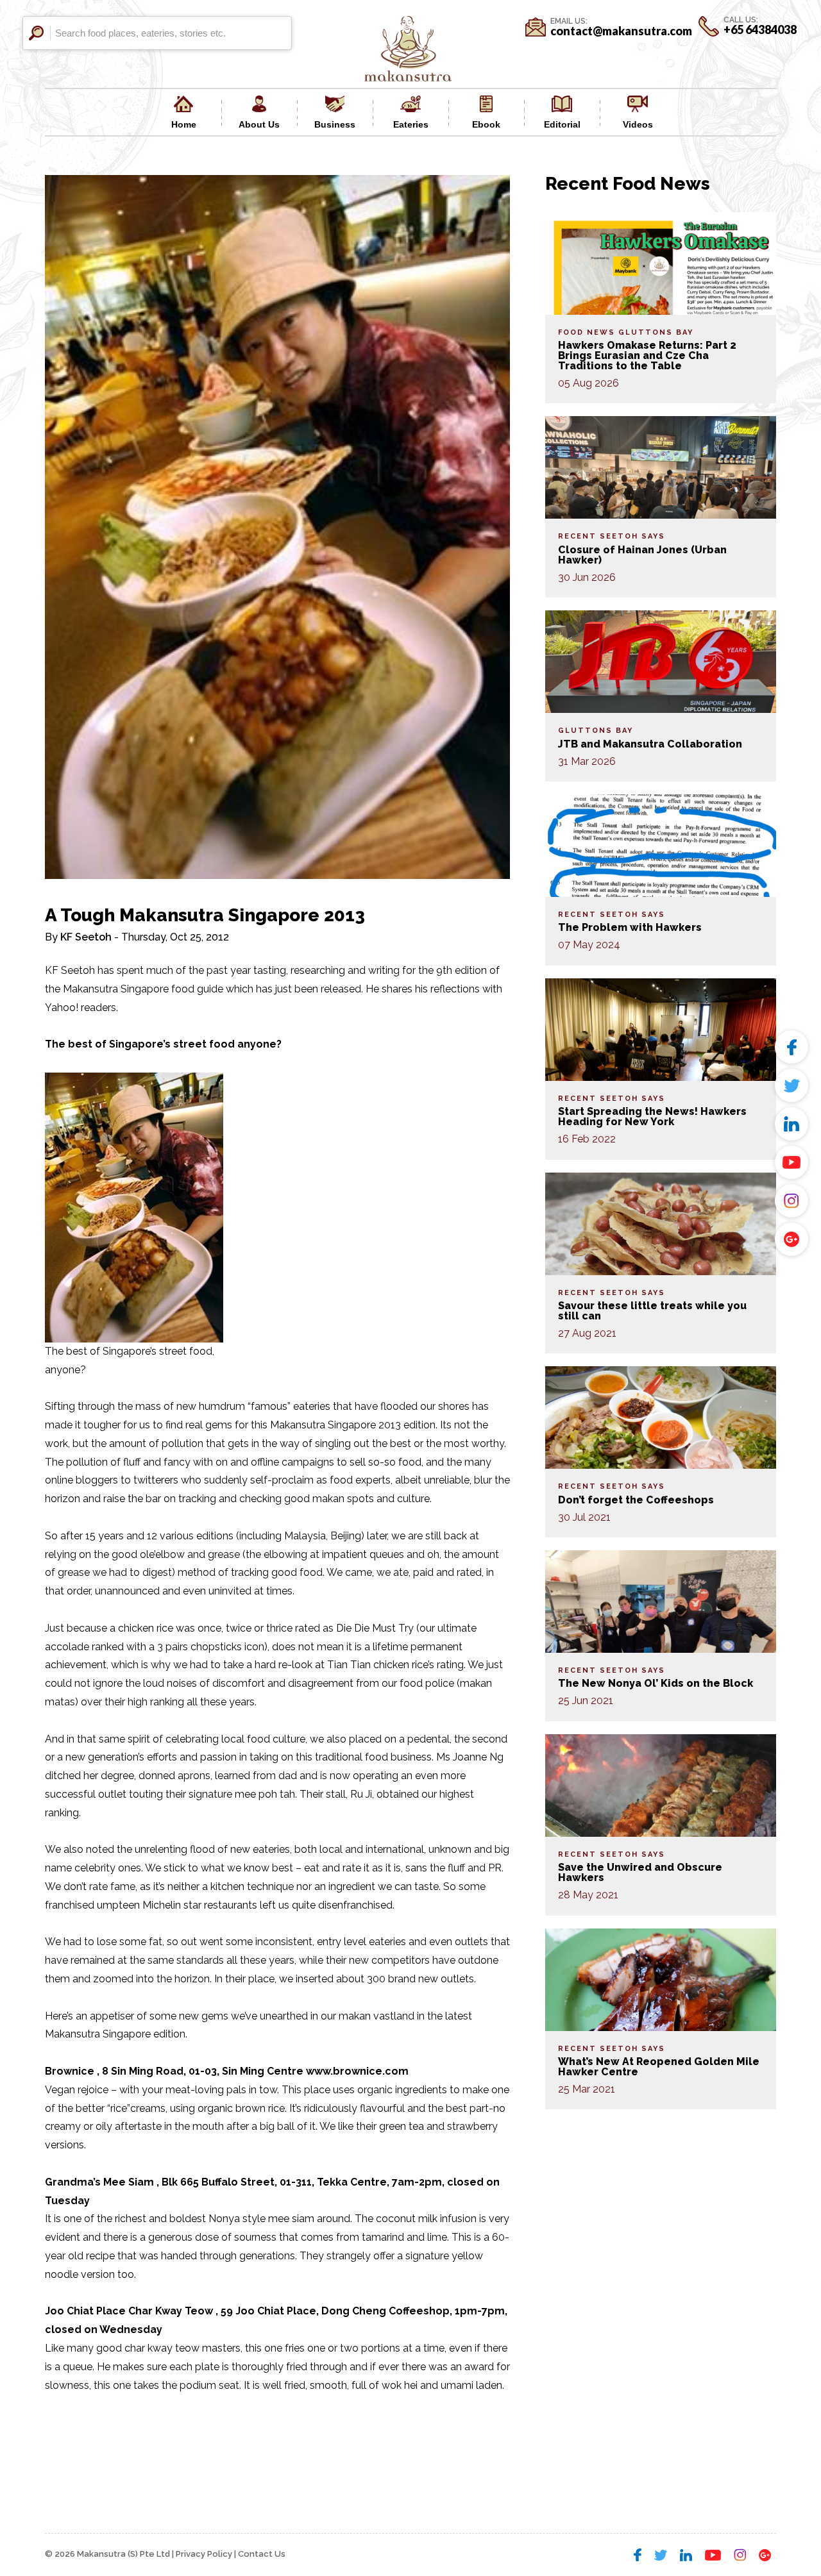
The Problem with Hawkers (630, 927)
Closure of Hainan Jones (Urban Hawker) (642, 555)
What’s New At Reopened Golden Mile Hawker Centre (659, 2067)
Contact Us (262, 2554)
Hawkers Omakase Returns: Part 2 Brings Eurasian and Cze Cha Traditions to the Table (647, 355)
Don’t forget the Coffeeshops (636, 1500)
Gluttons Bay (656, 332)
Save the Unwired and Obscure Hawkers (640, 1872)
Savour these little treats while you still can (652, 1311)
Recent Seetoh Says (612, 536)
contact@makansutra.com (621, 31)
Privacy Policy (204, 2554)
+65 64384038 (760, 29)
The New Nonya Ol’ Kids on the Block (656, 1683)
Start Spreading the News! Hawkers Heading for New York (652, 1117)
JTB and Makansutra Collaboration (650, 744)
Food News (587, 332)
